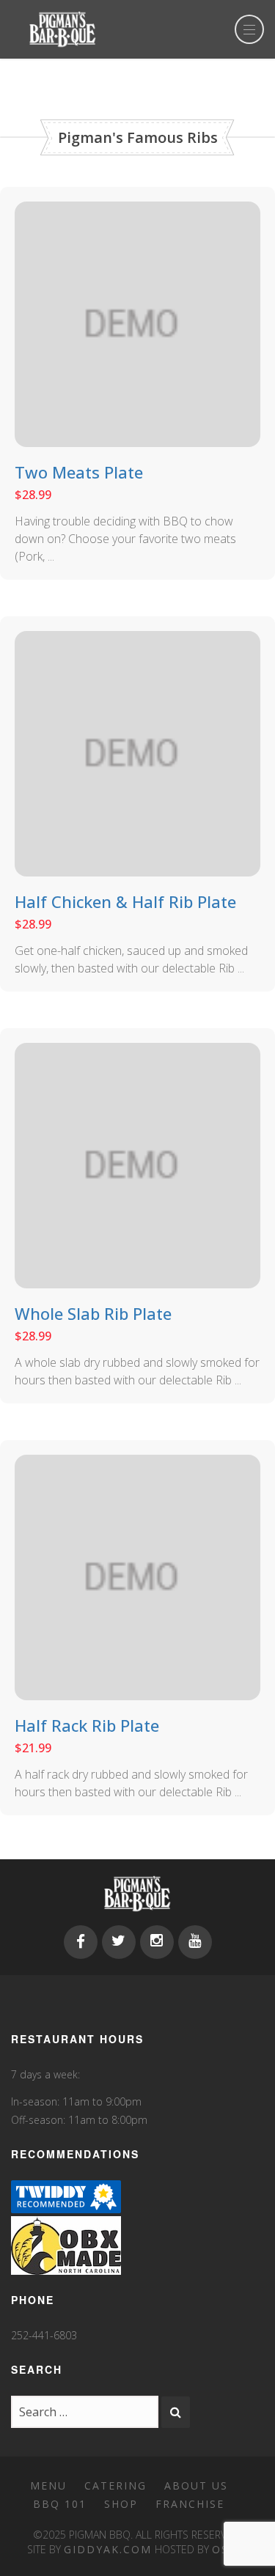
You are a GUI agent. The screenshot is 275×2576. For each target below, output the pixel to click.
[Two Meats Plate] (137, 323)
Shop (121, 2504)
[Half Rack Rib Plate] (137, 1576)
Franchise (190, 2504)
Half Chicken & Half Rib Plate (125, 901)
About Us (196, 2485)
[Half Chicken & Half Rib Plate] (137, 753)
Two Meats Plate (79, 472)
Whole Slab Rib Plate (93, 1313)
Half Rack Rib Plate (87, 1725)
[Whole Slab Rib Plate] (137, 1165)
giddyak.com (108, 2549)
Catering (115, 2485)
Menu (48, 2485)
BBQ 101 (60, 2504)
